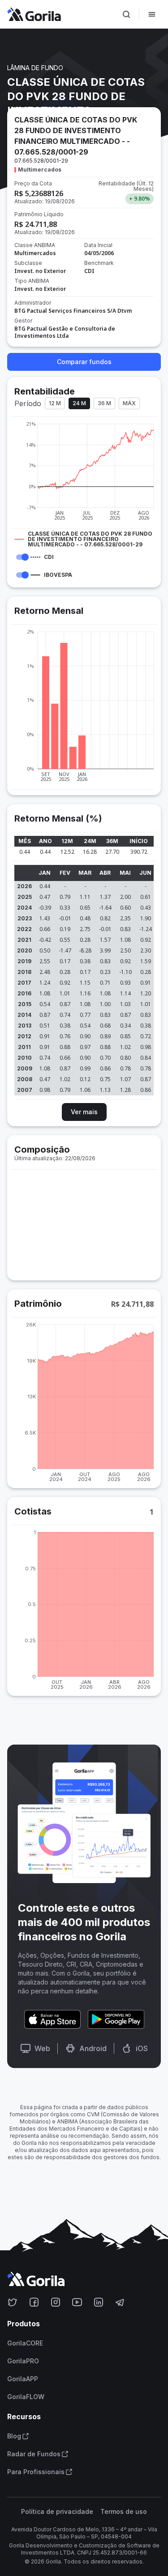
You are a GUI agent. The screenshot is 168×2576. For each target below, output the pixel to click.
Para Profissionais (36, 2472)
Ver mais (84, 1112)
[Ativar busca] (126, 14)
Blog (14, 2436)
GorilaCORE (25, 2343)
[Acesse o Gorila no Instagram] (56, 2302)
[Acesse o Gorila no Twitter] (13, 2302)
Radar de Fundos (34, 2454)
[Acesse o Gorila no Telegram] (120, 2302)
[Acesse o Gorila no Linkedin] (99, 2302)
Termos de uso (124, 2512)
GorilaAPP (23, 2379)
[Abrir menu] (152, 14)
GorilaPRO (23, 2361)
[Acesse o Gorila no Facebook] (34, 2302)
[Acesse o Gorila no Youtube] (77, 2302)
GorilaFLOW (26, 2397)
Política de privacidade (57, 2512)
